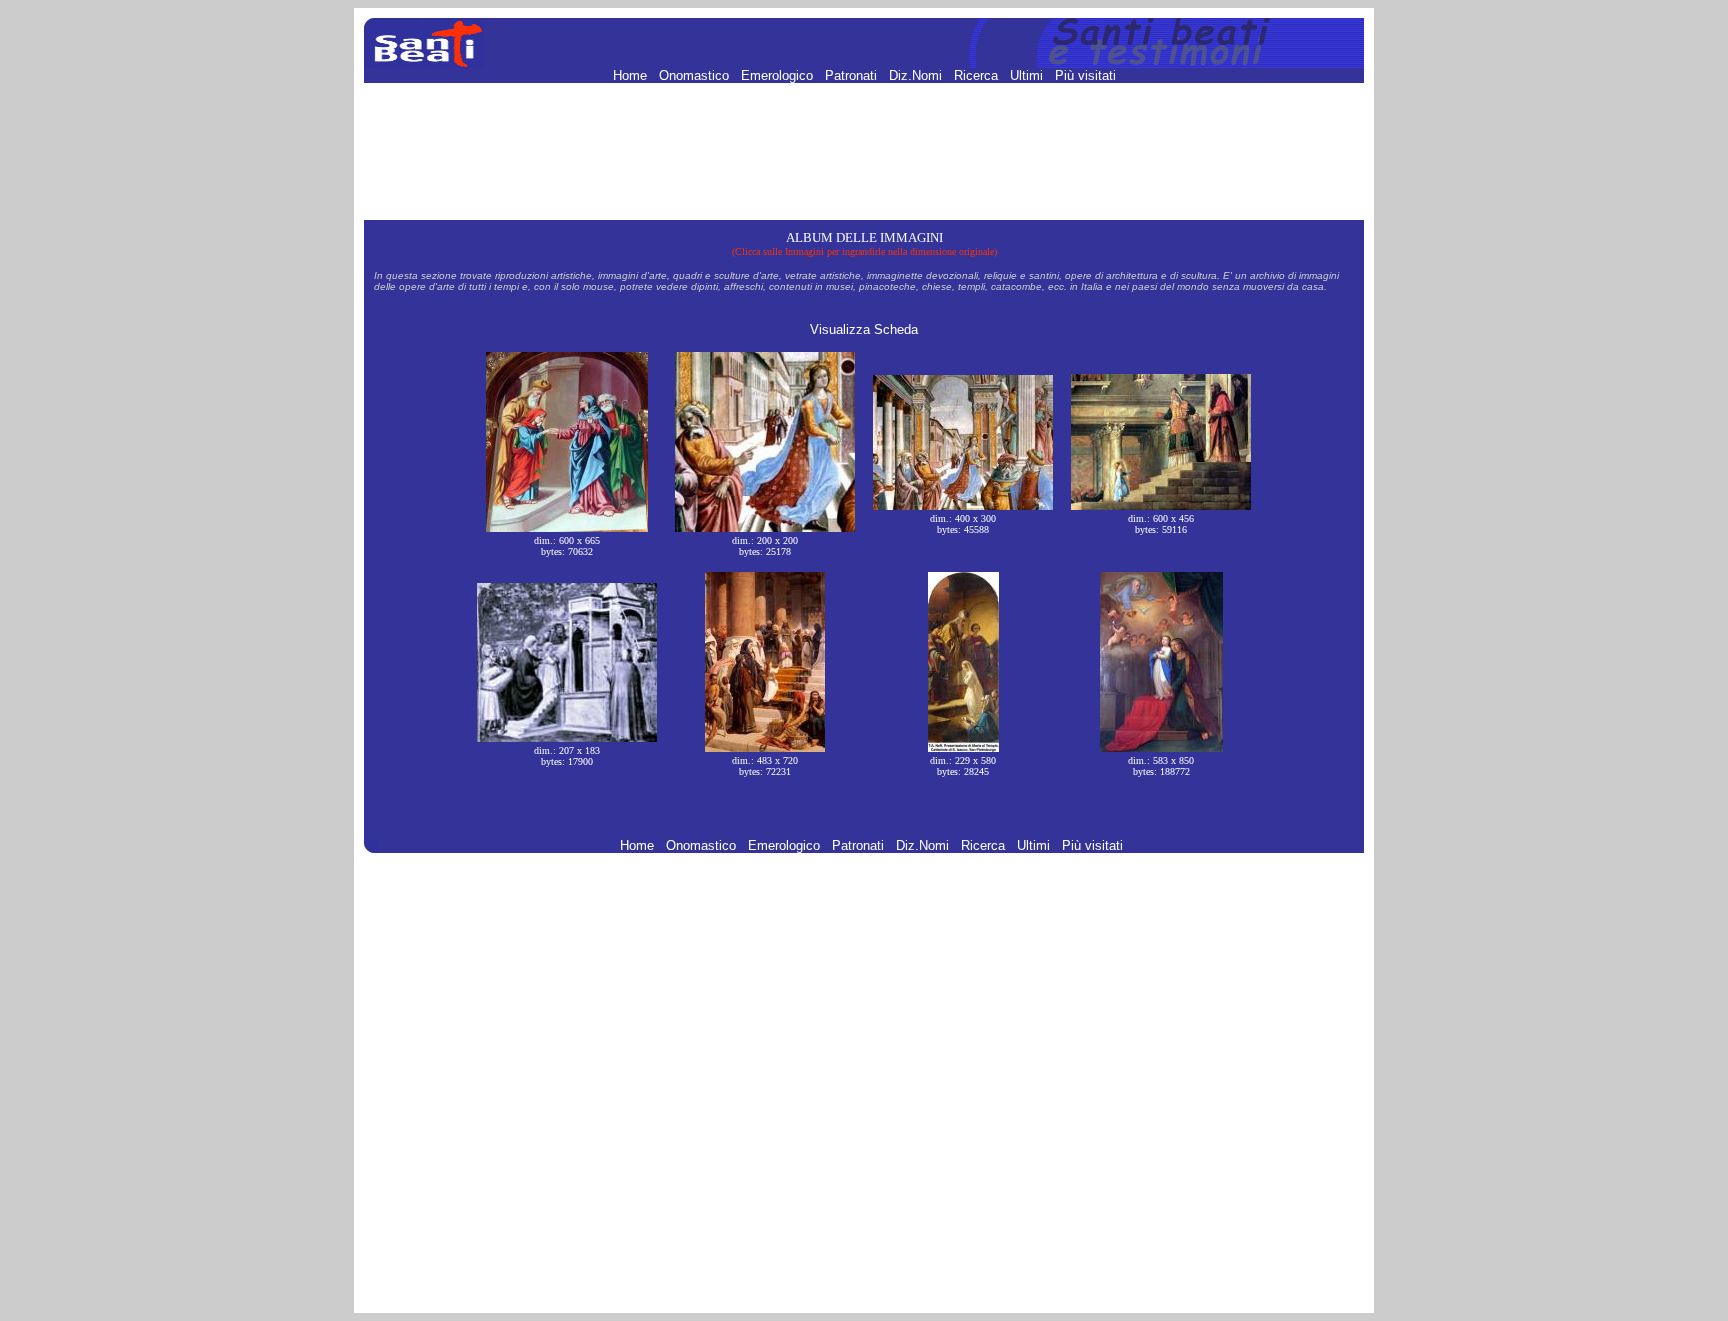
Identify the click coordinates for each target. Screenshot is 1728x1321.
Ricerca (978, 75)
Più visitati (1085, 75)
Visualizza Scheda (864, 329)
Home (632, 75)
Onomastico (696, 75)
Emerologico (779, 75)
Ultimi (1028, 75)
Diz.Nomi (917, 75)
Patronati (853, 75)
